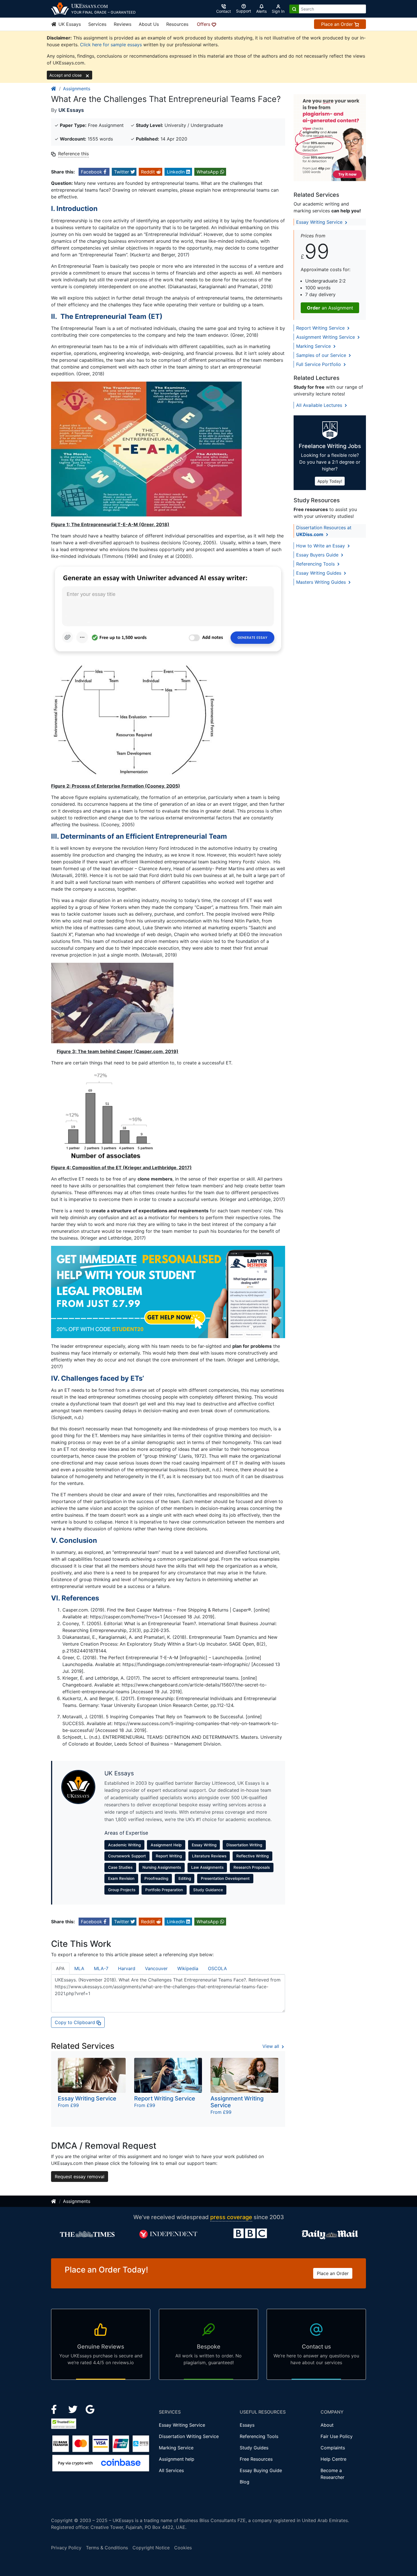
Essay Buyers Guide (318, 555)
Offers (204, 24)
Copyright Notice (151, 2548)
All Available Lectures (320, 405)
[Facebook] (56, 2409)
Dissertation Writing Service (189, 2436)
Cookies (183, 2548)
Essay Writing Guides (319, 573)
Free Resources (256, 2459)
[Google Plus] (90, 2409)
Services (97, 24)
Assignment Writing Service (326, 337)
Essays (247, 2425)
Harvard (127, 1968)
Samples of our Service (322, 355)
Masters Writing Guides (322, 582)
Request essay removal (80, 2177)
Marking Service (314, 346)
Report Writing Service (321, 328)
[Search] (294, 9)
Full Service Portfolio (319, 364)
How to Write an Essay (321, 546)
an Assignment (330, 308)
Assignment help (177, 2459)
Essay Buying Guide (261, 2470)
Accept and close (66, 75)
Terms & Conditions (107, 2548)
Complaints (333, 2448)
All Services (171, 2470)
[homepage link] (54, 89)
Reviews (123, 24)
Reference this (73, 154)
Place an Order (338, 24)
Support (244, 11)
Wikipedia (188, 1968)
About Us (149, 24)
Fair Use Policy (337, 2436)
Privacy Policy (66, 2548)
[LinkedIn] (74, 2409)
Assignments (77, 89)
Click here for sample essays (111, 45)
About (327, 2425)
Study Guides (254, 2448)
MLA (79, 1968)
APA (60, 1968)
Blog (245, 2482)
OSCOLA (217, 1968)
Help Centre (333, 2459)
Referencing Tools (316, 564)
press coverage (231, 2217)
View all (271, 2046)
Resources (177, 24)
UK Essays (69, 24)
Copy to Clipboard (76, 2022)
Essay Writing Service (320, 222)
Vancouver (156, 1968)
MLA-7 (101, 1968)
